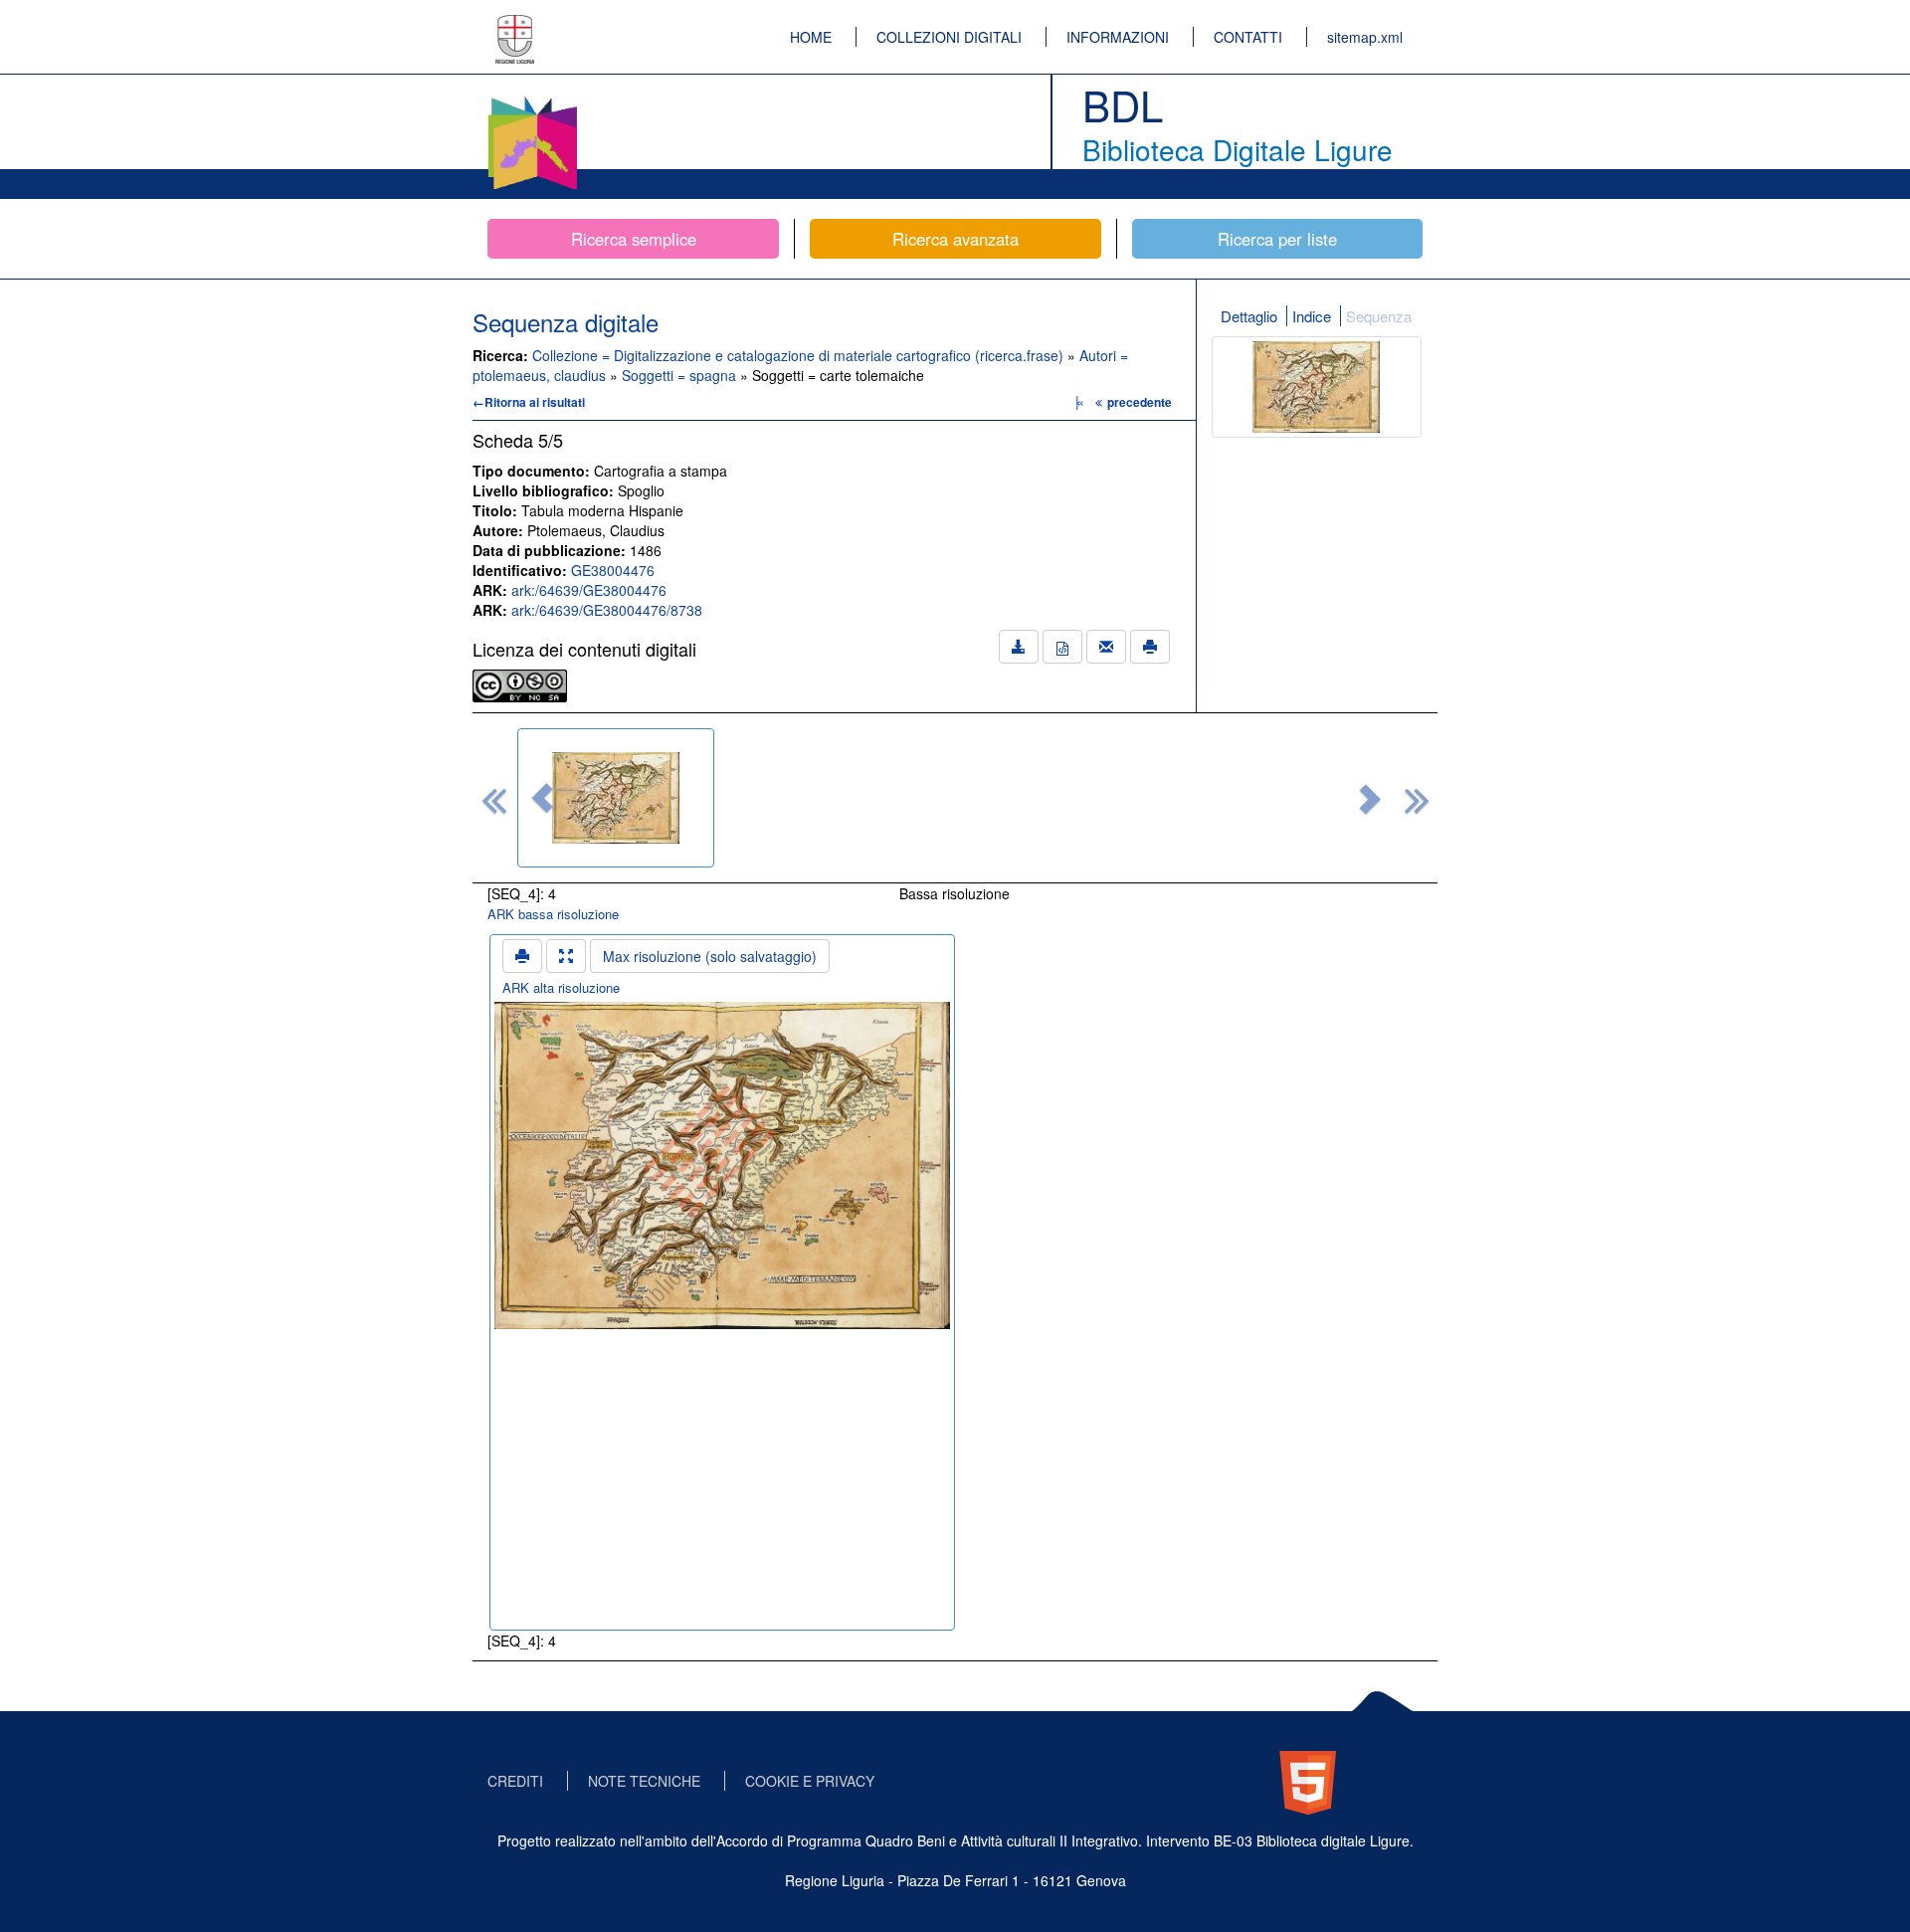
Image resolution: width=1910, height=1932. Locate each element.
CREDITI (515, 1781)
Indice (1312, 316)
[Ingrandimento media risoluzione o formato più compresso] (566, 956)
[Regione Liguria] (515, 25)
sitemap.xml (1365, 37)
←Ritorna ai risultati (529, 402)
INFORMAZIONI (1118, 37)
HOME (811, 37)
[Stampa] (1150, 647)
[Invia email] (1106, 647)
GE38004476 (613, 570)
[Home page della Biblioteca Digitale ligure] (532, 99)
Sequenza (1379, 316)
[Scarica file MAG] (1062, 647)
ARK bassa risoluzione (553, 914)
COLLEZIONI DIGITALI (949, 37)
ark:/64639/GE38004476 (589, 590)
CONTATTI (1248, 37)
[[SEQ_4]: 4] (616, 798)
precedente (1140, 402)
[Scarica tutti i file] (1019, 647)
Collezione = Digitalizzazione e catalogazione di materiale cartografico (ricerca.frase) (800, 355)
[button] (542, 798)
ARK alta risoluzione (561, 987)
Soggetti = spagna (681, 375)
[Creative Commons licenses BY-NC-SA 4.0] (520, 683)
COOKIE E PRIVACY (810, 1781)
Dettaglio (1249, 316)
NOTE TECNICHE (644, 1781)
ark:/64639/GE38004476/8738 (607, 610)
